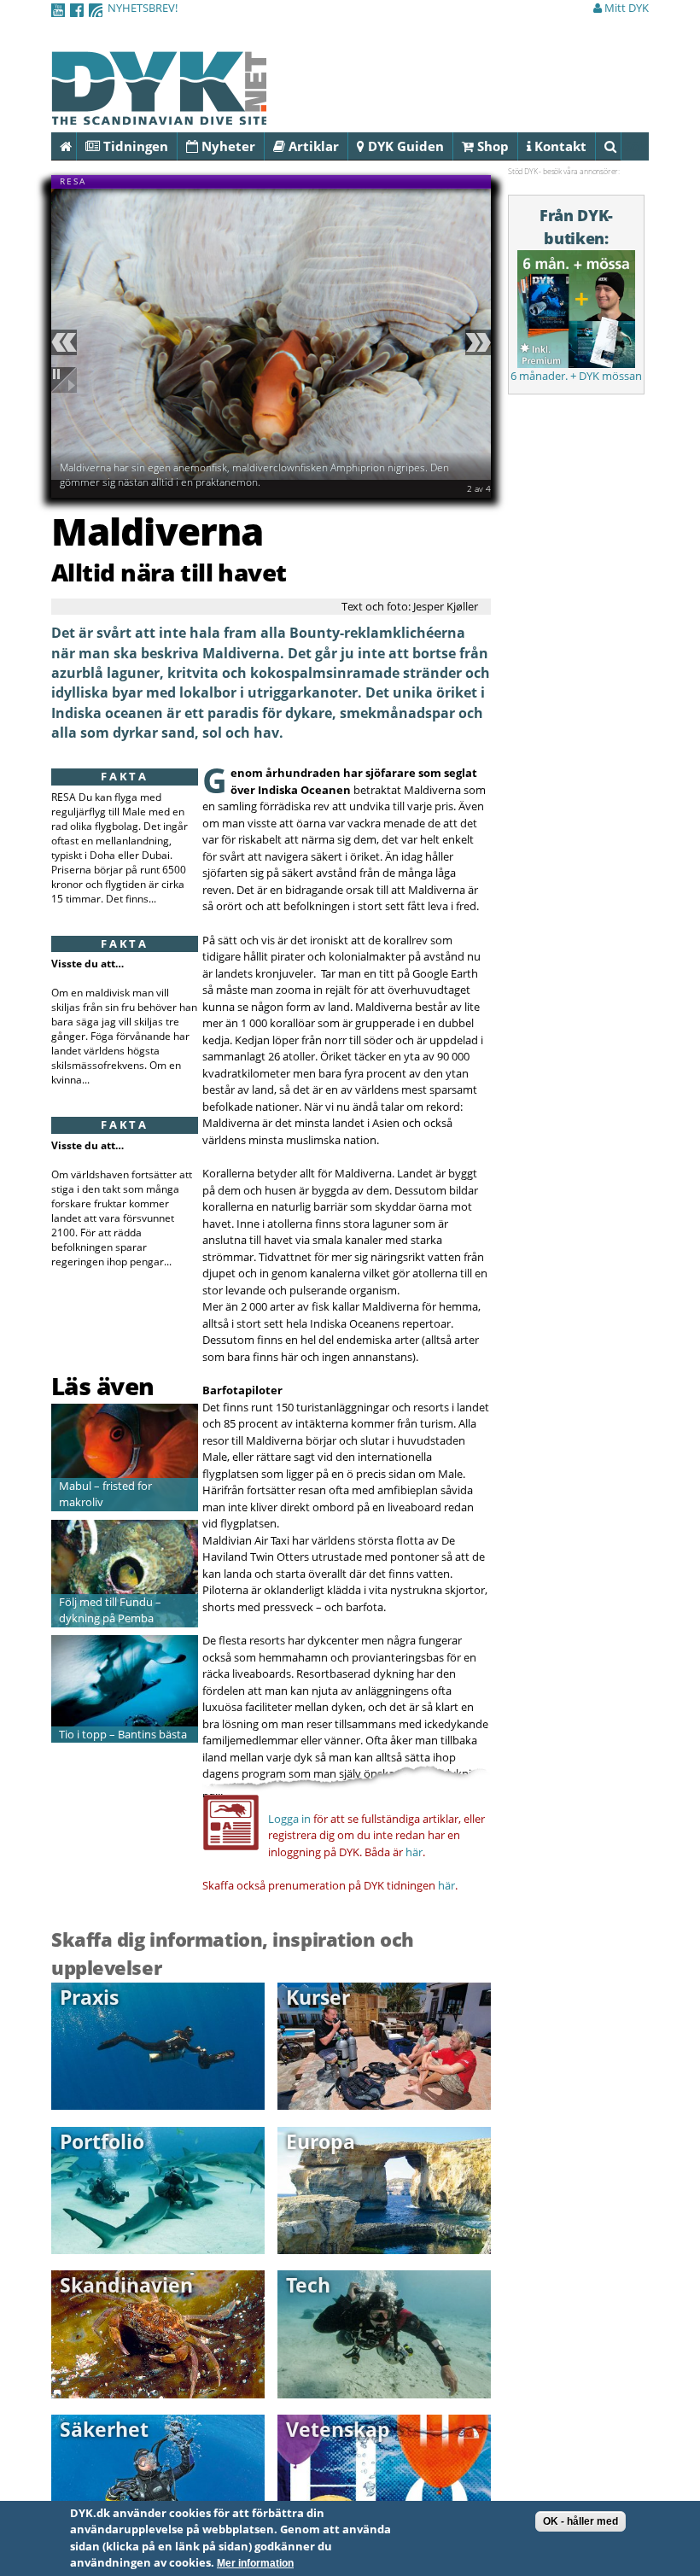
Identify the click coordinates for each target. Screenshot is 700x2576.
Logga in (289, 1819)
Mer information (255, 2563)
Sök (621, 146)
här (414, 1852)
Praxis (89, 1997)
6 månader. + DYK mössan (576, 376)
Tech (308, 2285)
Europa (321, 2141)
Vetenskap (338, 2429)
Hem (76, 146)
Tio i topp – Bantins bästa (123, 1734)
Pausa (67, 380)
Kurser (318, 1997)
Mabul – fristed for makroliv (105, 1494)
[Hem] (159, 115)
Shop (491, 146)
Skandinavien (126, 2285)
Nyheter (227, 146)
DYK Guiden (404, 146)
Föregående (67, 342)
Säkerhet (104, 2429)
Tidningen (134, 146)
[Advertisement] (151, 1327)
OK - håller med (580, 2521)
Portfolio (102, 2141)
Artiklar (312, 146)
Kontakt (559, 146)
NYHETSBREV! (143, 8)
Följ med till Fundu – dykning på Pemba (110, 1610)
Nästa (475, 342)
